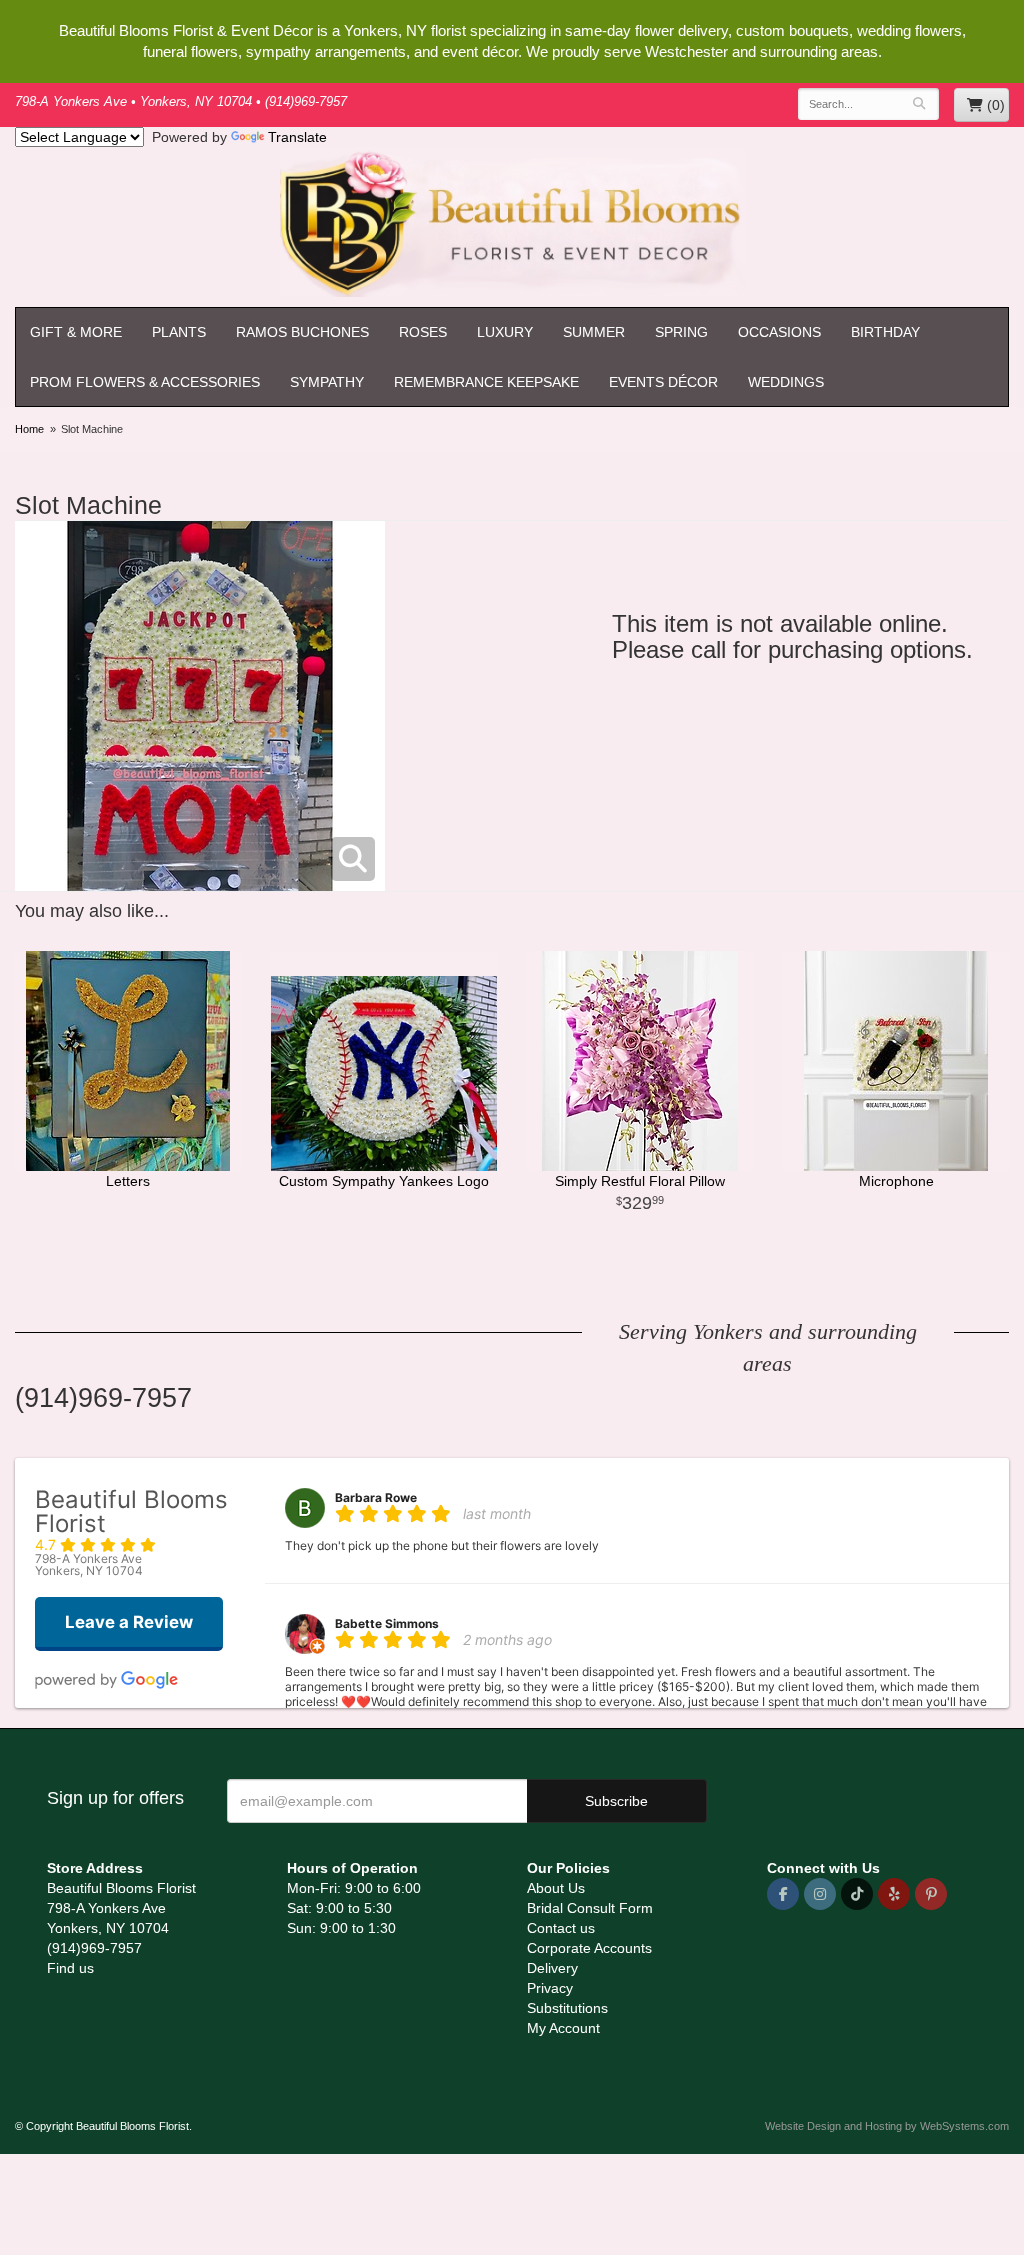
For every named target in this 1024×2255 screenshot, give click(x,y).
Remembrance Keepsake (486, 382)
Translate (297, 137)
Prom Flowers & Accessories (145, 382)
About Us (556, 1888)
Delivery (552, 1968)
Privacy (550, 1988)
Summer (594, 332)
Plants (179, 332)
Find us (70, 1968)
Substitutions (567, 2008)
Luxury (505, 332)
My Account (563, 2028)
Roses (423, 332)
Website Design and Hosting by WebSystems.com (887, 2126)
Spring (681, 332)
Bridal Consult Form (590, 1908)
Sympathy (327, 382)
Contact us (561, 1928)
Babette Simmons (387, 1623)
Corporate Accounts (589, 1948)
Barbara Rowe (376, 1497)
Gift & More (76, 332)
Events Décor (663, 382)
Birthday (885, 332)
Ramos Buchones (302, 332)
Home (29, 429)
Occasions (779, 332)
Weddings (786, 382)
